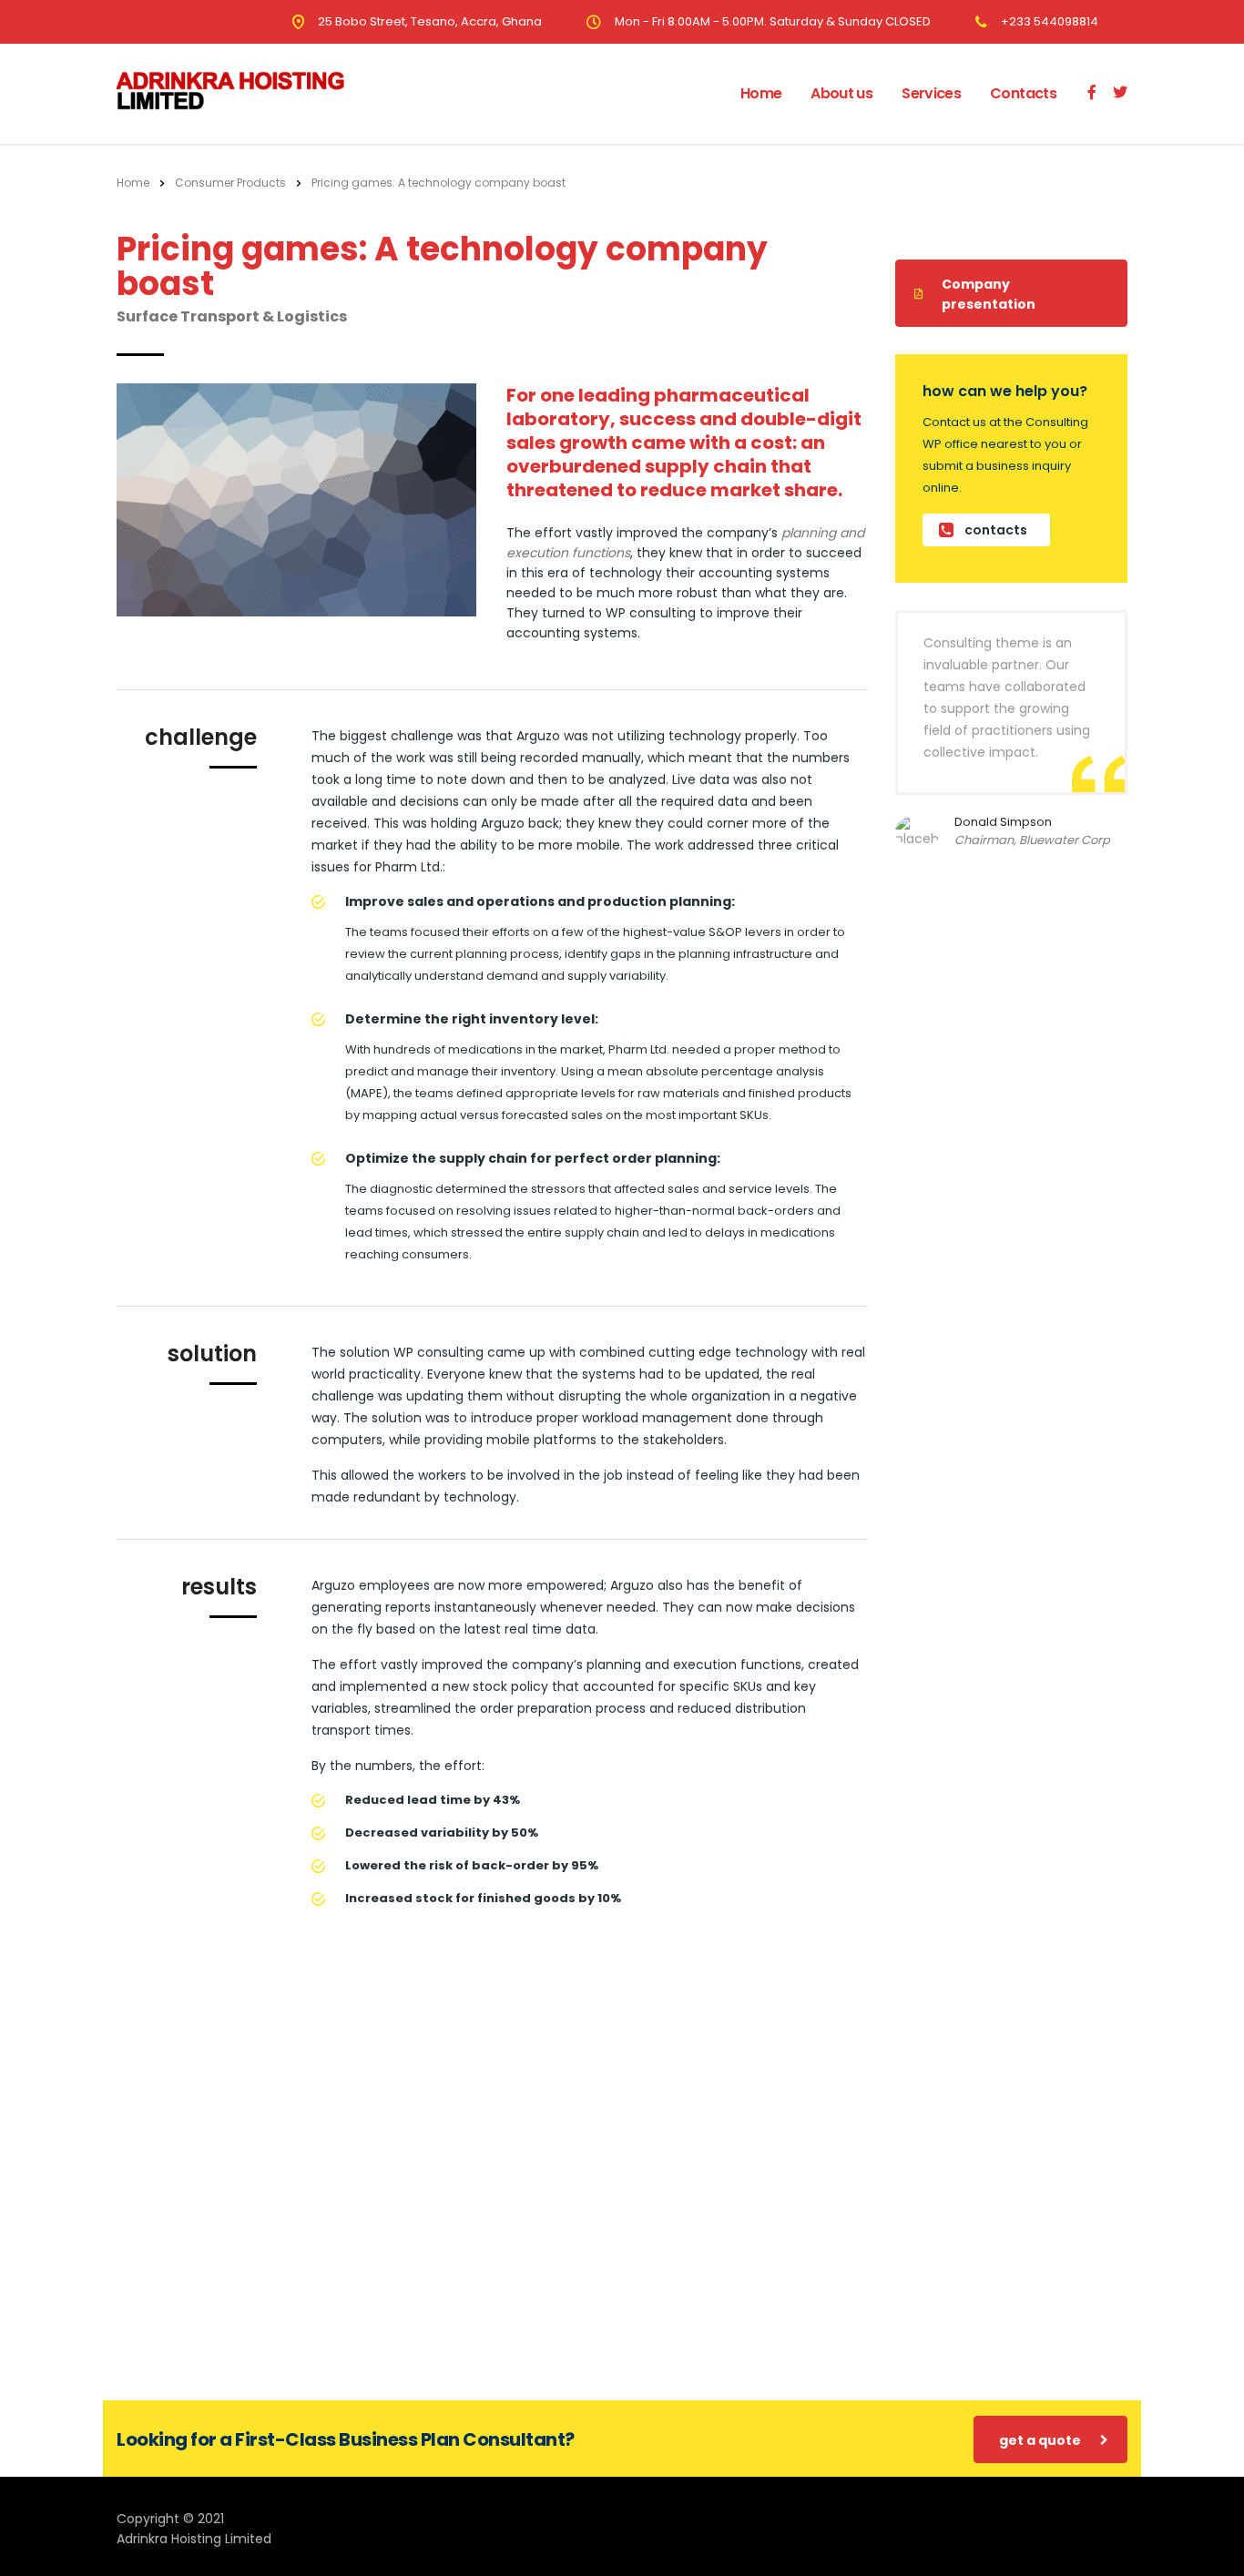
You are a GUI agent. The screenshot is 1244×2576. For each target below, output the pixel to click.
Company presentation (989, 294)
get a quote (1040, 2440)
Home (761, 93)
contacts (996, 530)
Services (931, 93)
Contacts (1023, 93)
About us (841, 93)
